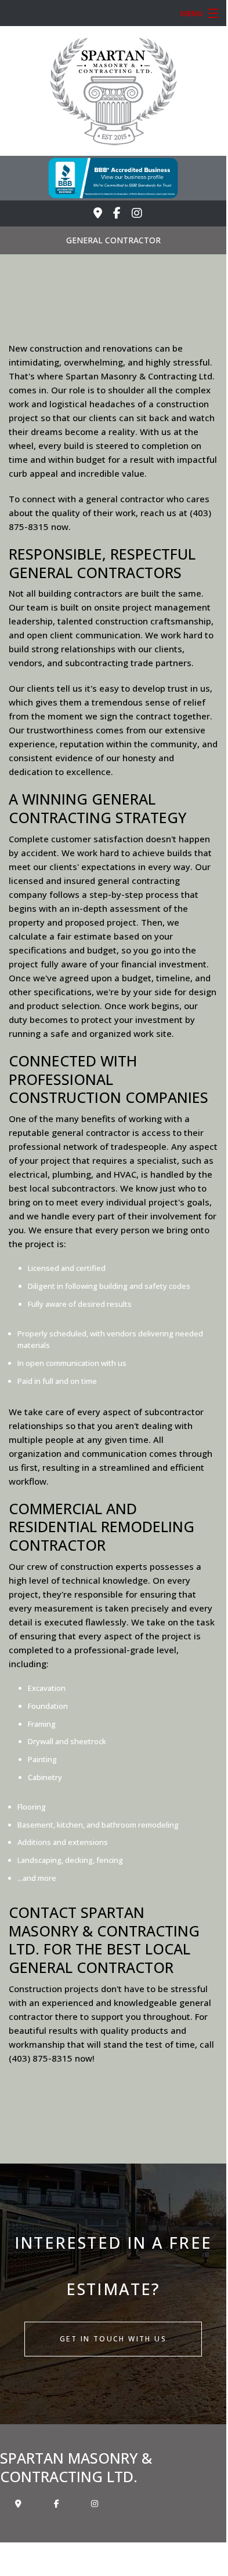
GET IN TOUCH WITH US (113, 2339)
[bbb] (113, 177)
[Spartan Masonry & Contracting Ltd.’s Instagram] (137, 213)
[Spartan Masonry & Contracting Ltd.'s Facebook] (117, 213)
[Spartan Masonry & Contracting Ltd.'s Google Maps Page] (98, 213)
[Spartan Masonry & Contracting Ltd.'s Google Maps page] (18, 2503)
